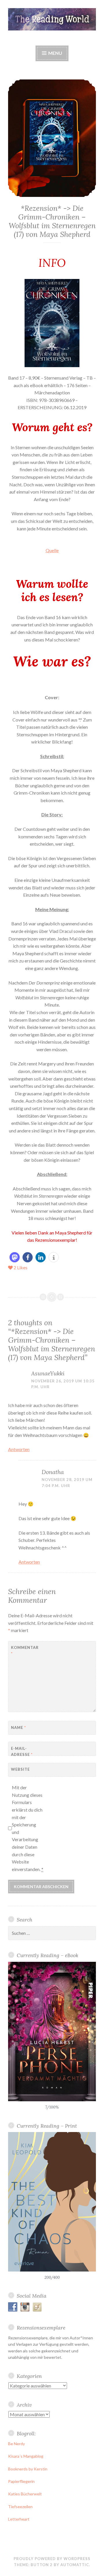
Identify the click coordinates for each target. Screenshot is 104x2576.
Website (20, 1769)
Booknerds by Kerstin (28, 2469)
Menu (55, 53)
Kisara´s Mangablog (26, 2456)
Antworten (19, 1449)
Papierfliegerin (21, 2481)
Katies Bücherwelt (25, 2494)
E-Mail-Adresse (22, 1751)
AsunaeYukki (48, 1373)
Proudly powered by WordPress (52, 2559)
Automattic (75, 2565)
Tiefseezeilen (20, 2507)
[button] (15, 1257)
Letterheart (19, 2519)
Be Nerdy (16, 2444)
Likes (21, 1267)
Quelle (52, 550)
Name (18, 1727)
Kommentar (25, 1650)
